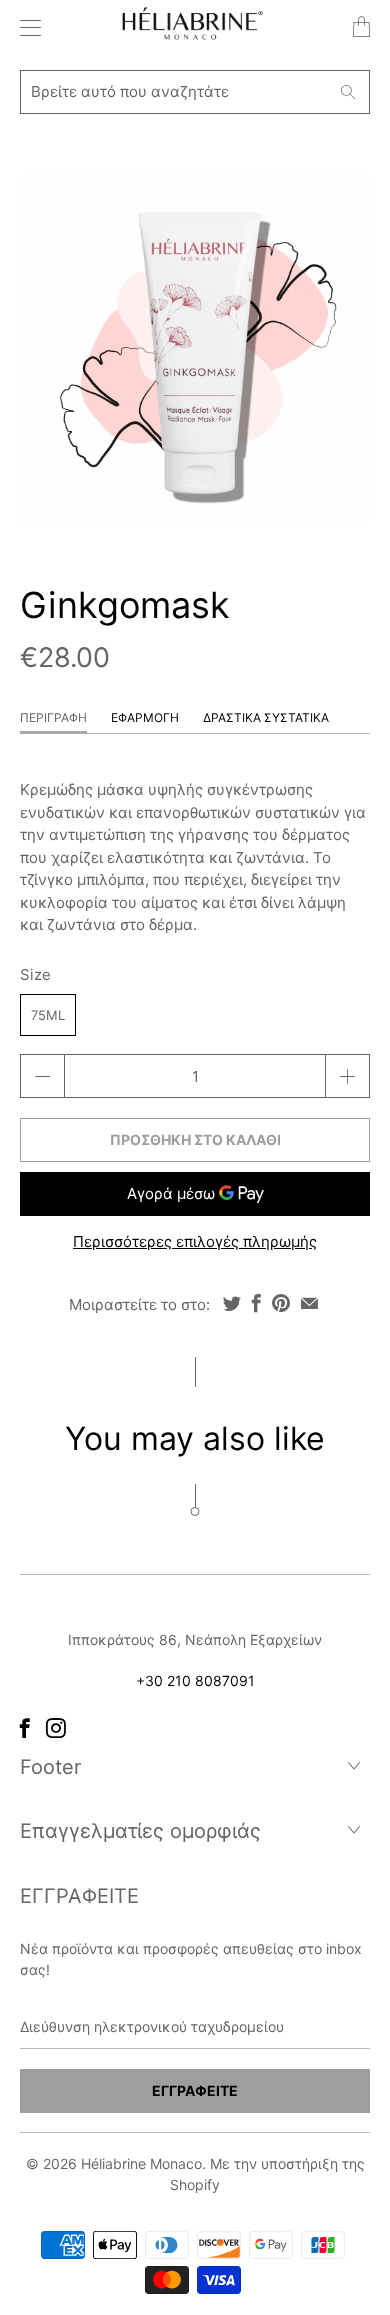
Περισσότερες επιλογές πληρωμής (195, 1241)
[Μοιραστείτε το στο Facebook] (256, 1303)
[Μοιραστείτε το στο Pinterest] (281, 1303)
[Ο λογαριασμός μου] (25, 27)
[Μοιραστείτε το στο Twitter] (232, 1303)
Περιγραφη (53, 717)
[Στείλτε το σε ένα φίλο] (309, 1303)
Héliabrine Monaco (141, 2163)
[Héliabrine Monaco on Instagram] (56, 1728)
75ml (48, 1015)
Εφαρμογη (145, 717)
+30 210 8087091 (195, 1680)
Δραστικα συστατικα (266, 717)
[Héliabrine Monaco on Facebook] (25, 1728)
